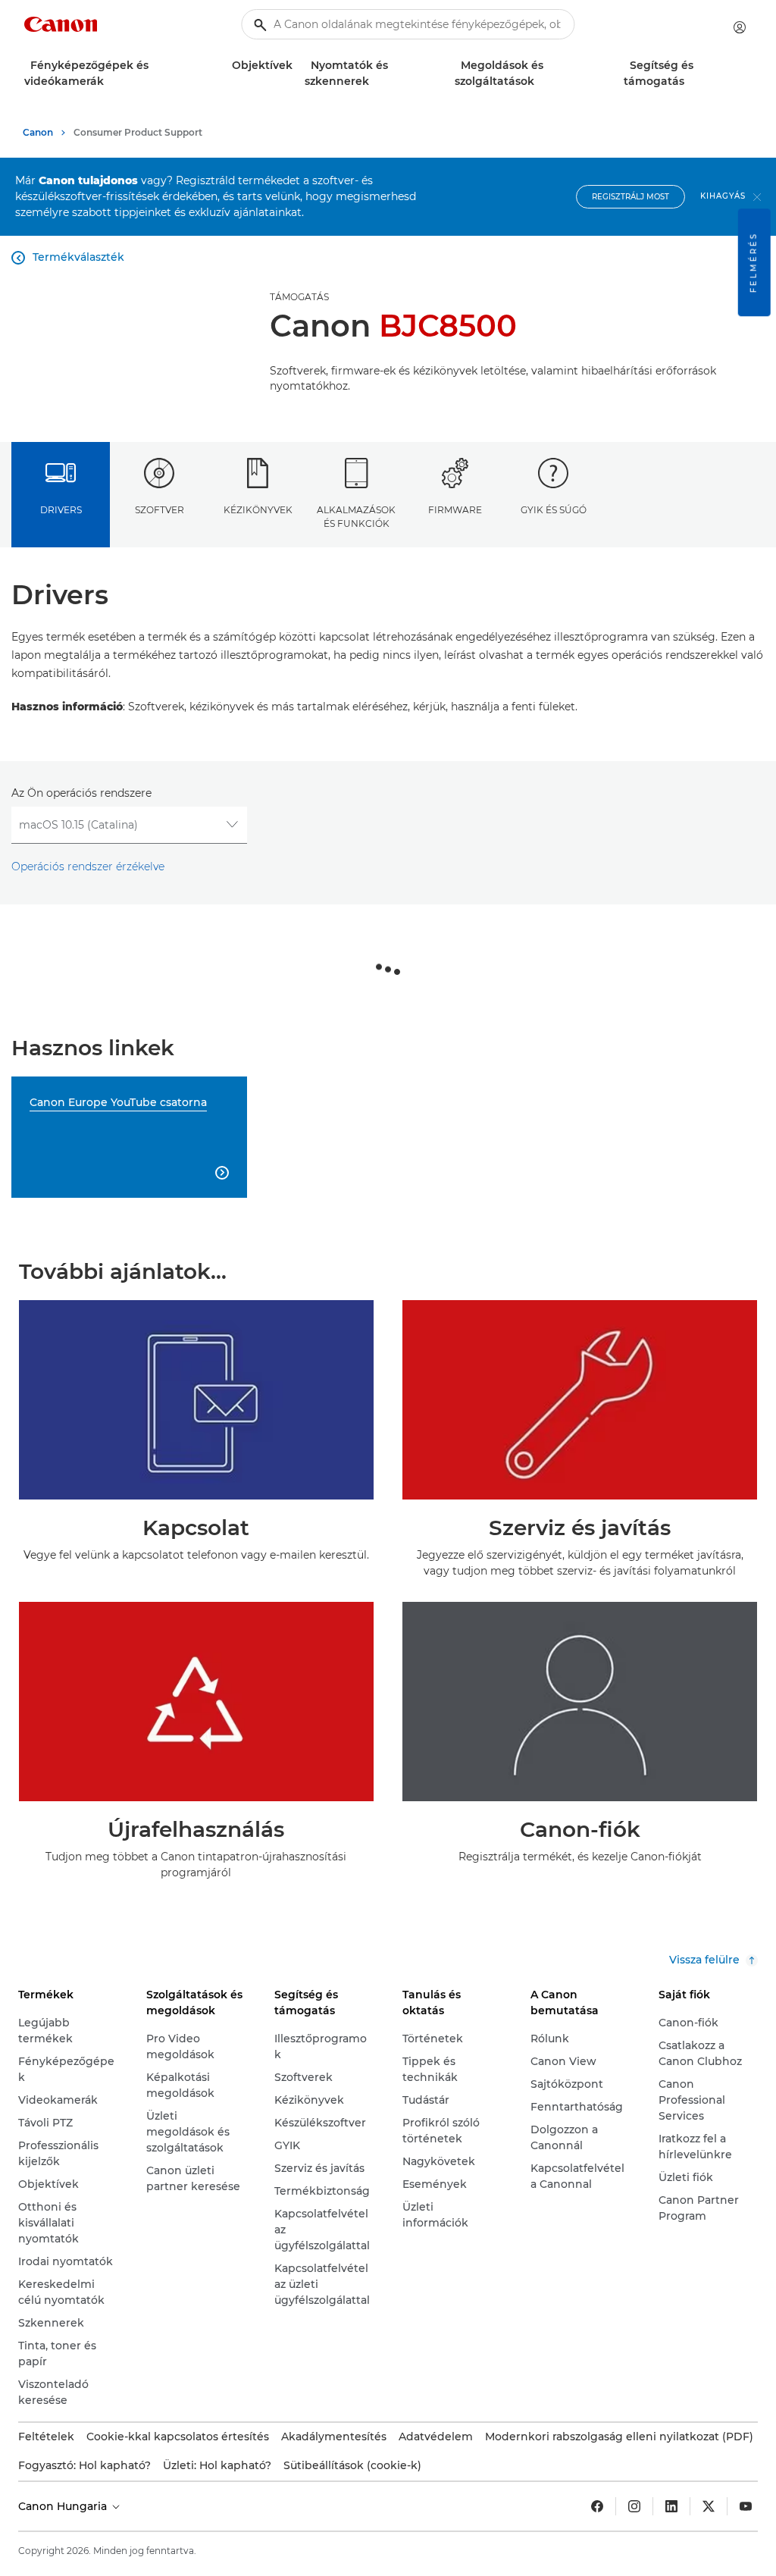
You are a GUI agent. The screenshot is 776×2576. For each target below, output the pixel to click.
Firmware (455, 510)
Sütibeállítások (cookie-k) (352, 2465)
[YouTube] (746, 2506)
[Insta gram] (634, 2506)
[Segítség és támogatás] (690, 81)
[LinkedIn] (671, 2506)
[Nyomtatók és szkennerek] (375, 81)
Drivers (61, 510)
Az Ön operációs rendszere (81, 793)
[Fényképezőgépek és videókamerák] (110, 81)
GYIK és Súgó (554, 510)
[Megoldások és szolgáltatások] (540, 81)
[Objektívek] (299, 66)
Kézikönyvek (258, 510)
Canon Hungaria (64, 2506)
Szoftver (160, 510)
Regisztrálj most (630, 197)
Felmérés (754, 262)
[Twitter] (709, 2506)
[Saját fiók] (740, 27)
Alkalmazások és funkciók (356, 516)
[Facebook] (597, 2506)
